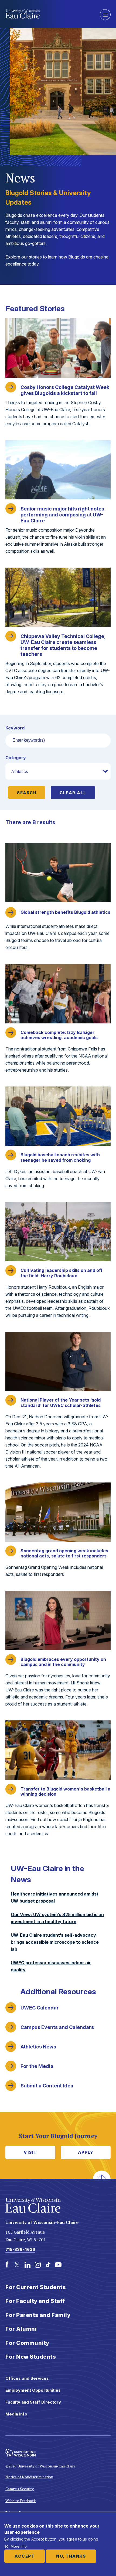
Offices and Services (27, 2378)
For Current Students (36, 2287)
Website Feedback (21, 2501)
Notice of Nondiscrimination (29, 2477)
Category (16, 758)
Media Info (16, 2414)
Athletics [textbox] (20, 771)
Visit (30, 2152)
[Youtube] (58, 2265)
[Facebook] (7, 2265)
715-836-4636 (20, 2249)
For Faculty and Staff (35, 2301)
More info (19, 2546)
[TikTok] (48, 2265)
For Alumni (21, 2329)
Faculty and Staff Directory (33, 2402)
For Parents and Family (38, 2315)
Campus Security (20, 2489)
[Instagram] (38, 2265)
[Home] (49, 14)
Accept (25, 2556)
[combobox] (58, 771)
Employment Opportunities (33, 2390)
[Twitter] (17, 2265)
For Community (27, 2343)
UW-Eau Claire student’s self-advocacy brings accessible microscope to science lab (55, 1942)
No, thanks (71, 2556)
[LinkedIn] (28, 2265)
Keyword (15, 728)
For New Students (31, 2357)
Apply (86, 2152)
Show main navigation (105, 15)
